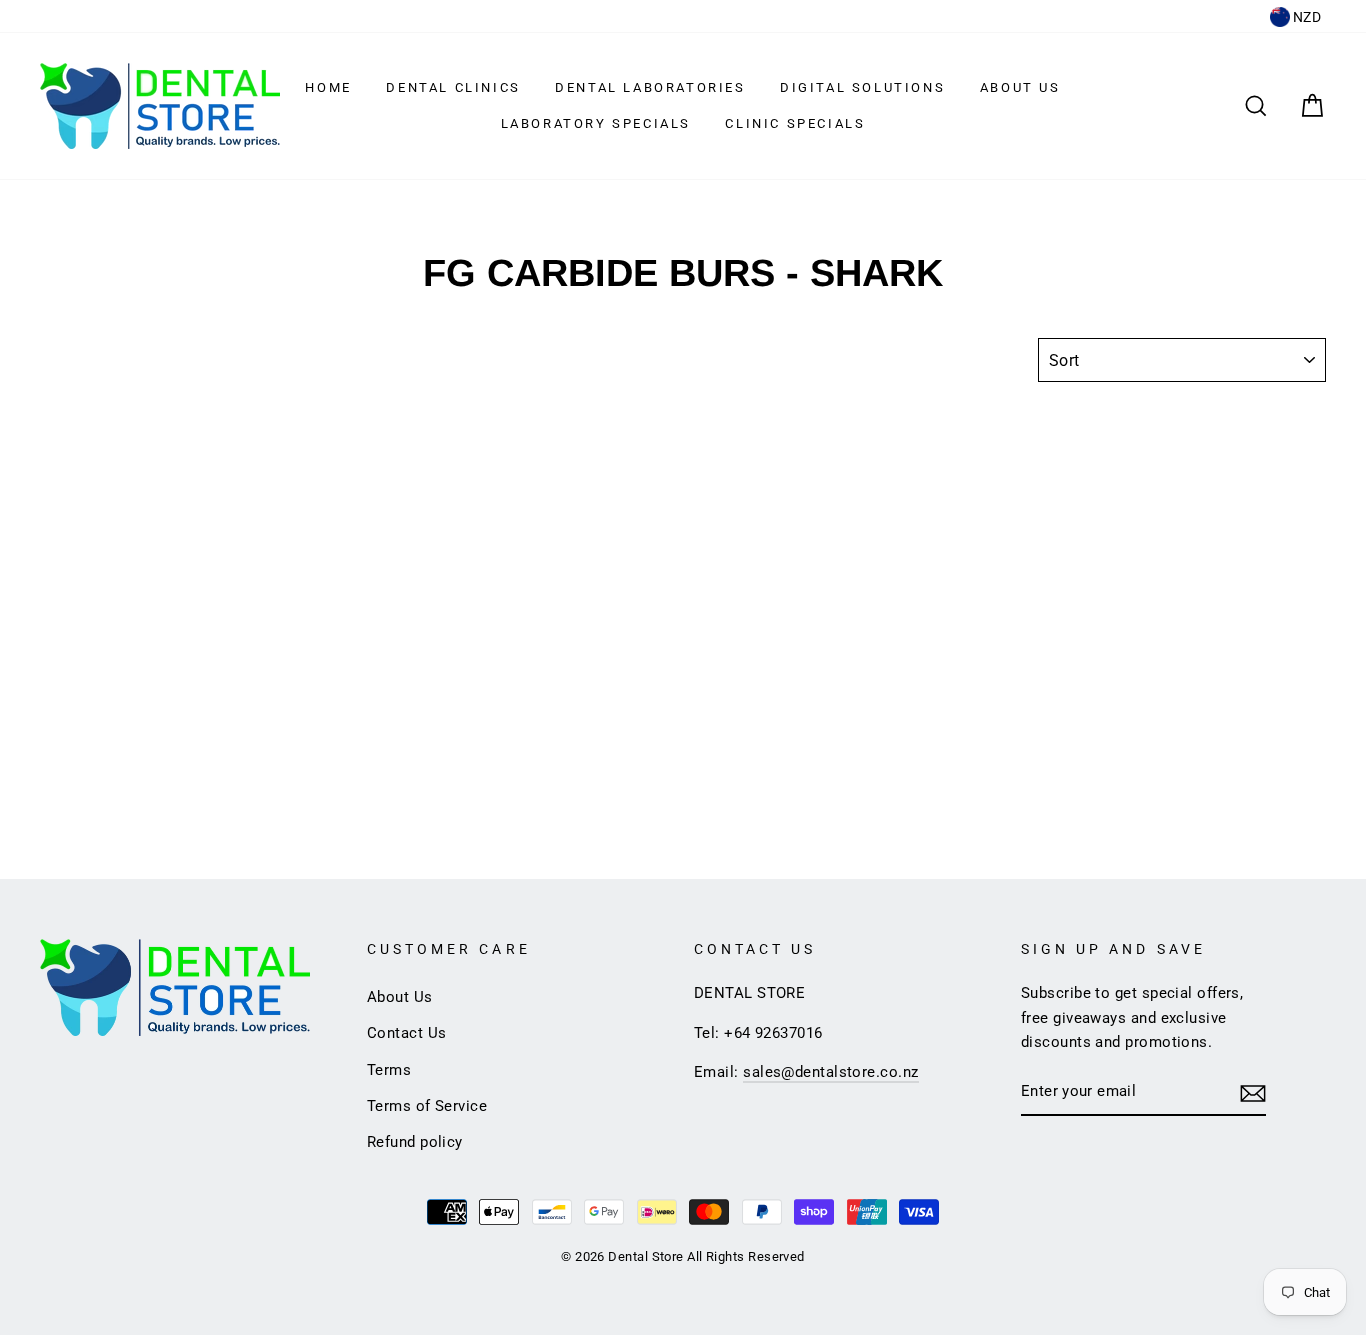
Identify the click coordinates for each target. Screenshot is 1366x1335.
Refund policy (415, 1142)
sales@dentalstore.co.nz (830, 1072)
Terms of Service (427, 1106)
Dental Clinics (453, 87)
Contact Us (407, 1033)
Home (328, 87)
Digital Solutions (862, 87)
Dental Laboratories (650, 87)
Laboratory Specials (596, 123)
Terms (389, 1070)
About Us (1020, 87)
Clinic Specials (795, 123)
